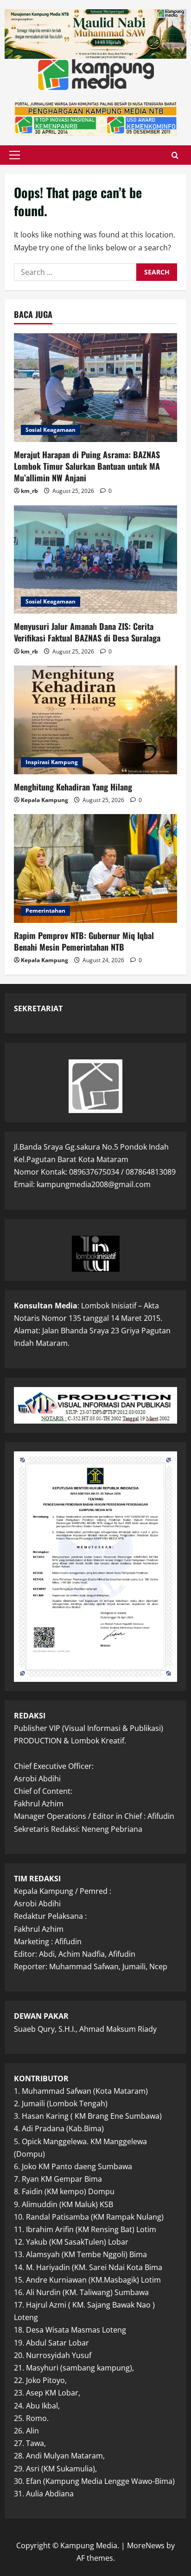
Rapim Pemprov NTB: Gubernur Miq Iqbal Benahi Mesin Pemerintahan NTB (84, 941)
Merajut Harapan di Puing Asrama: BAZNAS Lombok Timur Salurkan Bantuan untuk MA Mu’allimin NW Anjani (87, 466)
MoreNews (146, 2545)
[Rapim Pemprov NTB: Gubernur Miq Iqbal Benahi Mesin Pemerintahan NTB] (95, 868)
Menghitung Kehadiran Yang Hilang (73, 787)
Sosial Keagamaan (51, 430)
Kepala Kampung (45, 800)
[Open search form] (175, 155)
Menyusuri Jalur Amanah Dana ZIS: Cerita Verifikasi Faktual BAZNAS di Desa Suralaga (87, 632)
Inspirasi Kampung (52, 762)
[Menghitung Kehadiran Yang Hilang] (95, 720)
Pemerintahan (45, 911)
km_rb (29, 491)
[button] (15, 155)
